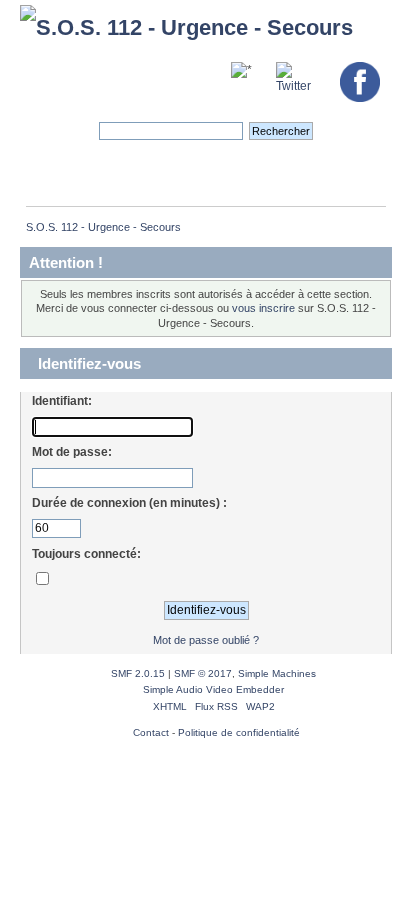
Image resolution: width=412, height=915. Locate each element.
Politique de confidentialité (239, 732)
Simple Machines (277, 673)
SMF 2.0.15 (138, 673)
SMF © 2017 (203, 673)
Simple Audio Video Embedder (213, 689)
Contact (151, 732)
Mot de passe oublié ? (206, 640)
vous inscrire (263, 308)
